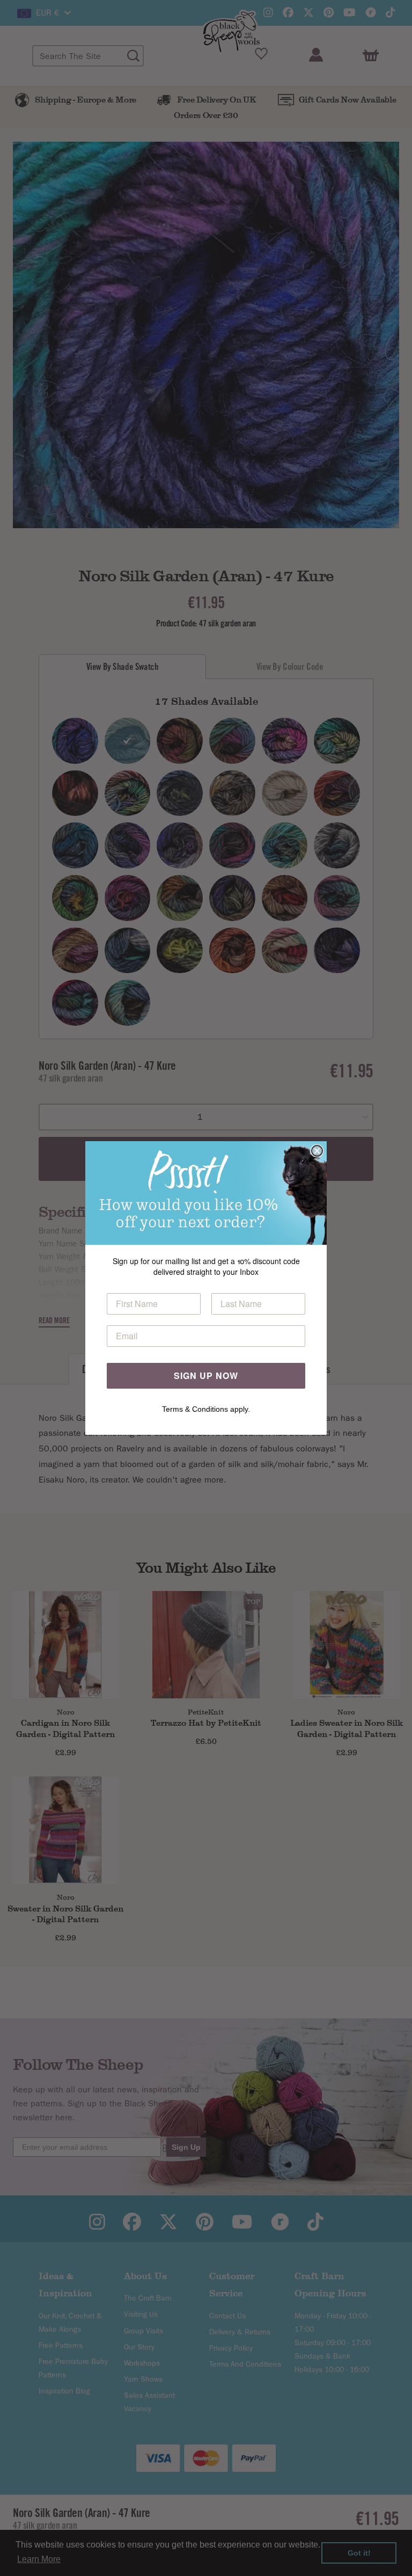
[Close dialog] (317, 1151)
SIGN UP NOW (206, 1375)
